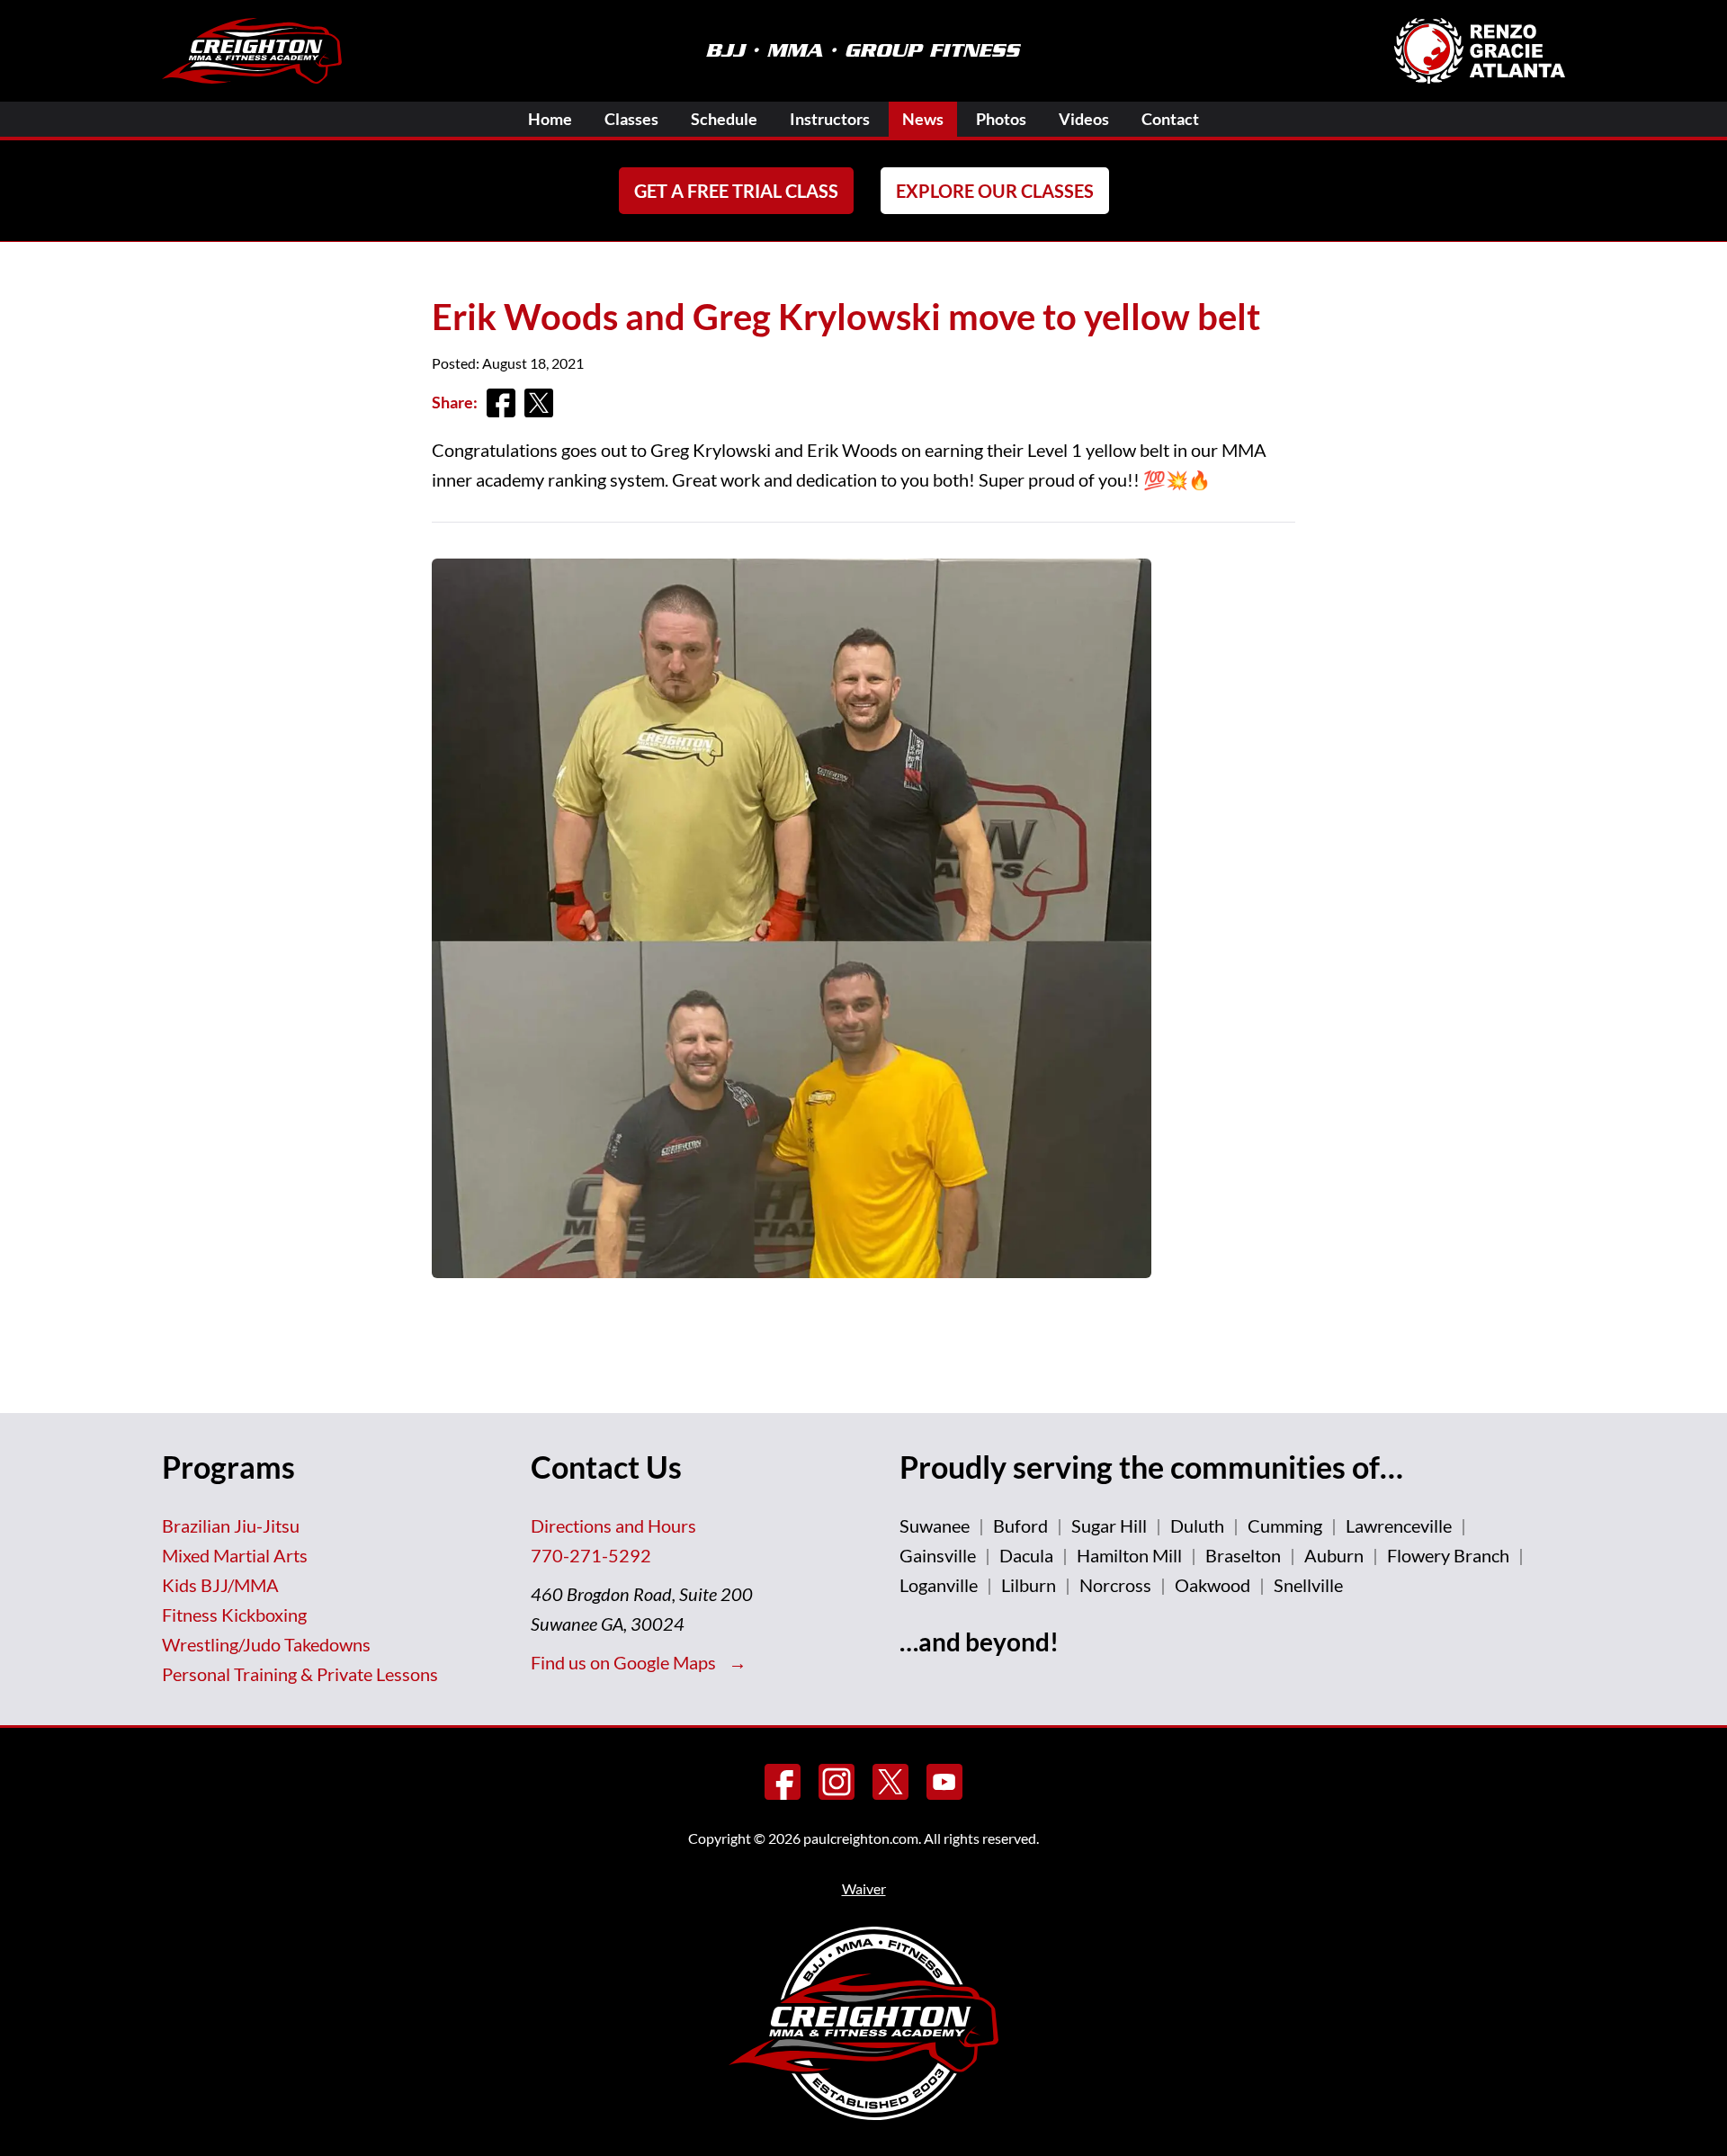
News (923, 119)
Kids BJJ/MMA (220, 1585)
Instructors (830, 119)
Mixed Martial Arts (235, 1555)
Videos (1084, 119)
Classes (631, 119)
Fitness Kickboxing (234, 1615)
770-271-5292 (591, 1555)
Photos (1001, 119)
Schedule (724, 119)
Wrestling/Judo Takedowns (266, 1644)
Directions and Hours (613, 1525)
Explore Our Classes (995, 191)
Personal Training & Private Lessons (300, 1674)
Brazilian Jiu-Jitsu (231, 1525)
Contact (1170, 119)
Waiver (864, 1888)
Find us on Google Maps (625, 1662)
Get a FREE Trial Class (736, 191)
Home (550, 119)
